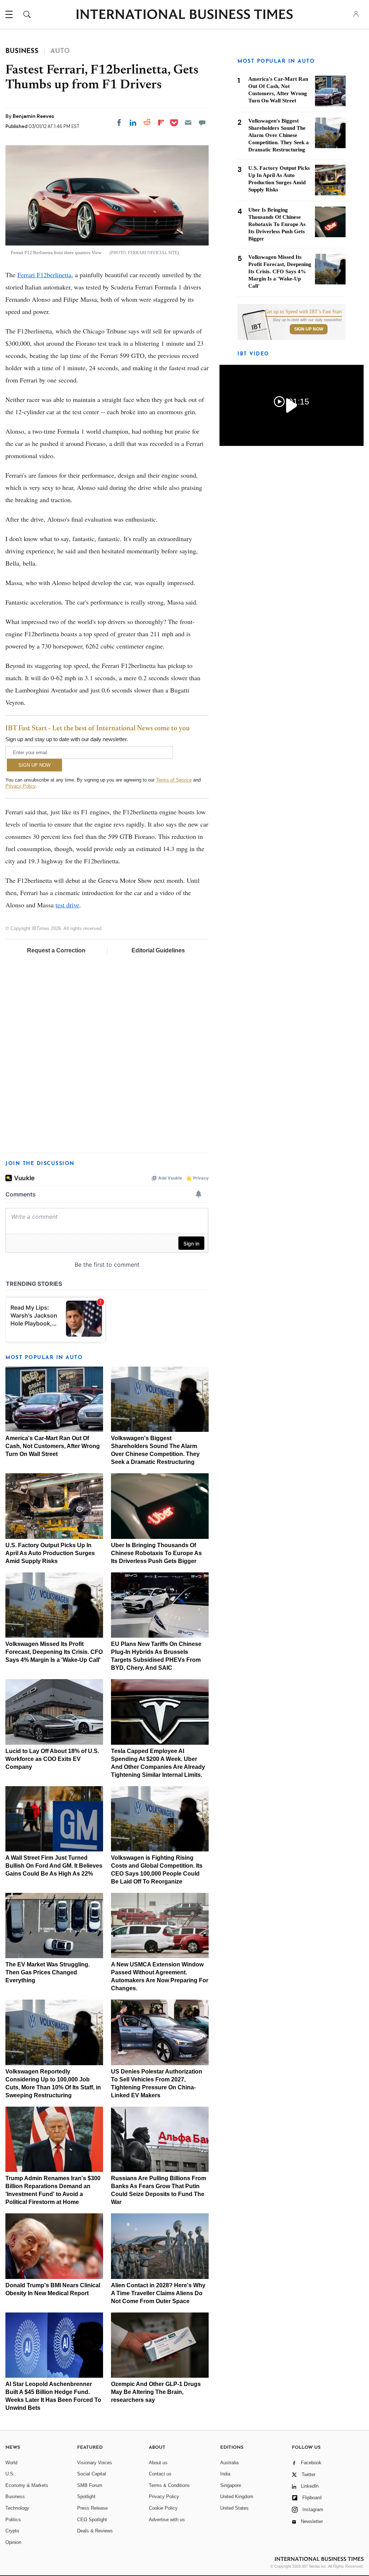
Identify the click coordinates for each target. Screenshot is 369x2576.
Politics (13, 2520)
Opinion (13, 2542)
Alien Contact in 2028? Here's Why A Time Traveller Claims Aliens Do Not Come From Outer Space (158, 2293)
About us (158, 2463)
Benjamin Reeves (33, 116)
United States (234, 2508)
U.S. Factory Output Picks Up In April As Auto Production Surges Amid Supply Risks (50, 1553)
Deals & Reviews (95, 2531)
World (11, 2463)
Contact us (160, 2474)
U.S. (10, 2474)
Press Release (92, 2508)
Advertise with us (167, 2520)
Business (15, 2497)
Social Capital (92, 2474)
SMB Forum (90, 2485)
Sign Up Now (309, 329)
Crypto (12, 2531)
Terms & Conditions (169, 2485)
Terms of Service (174, 780)
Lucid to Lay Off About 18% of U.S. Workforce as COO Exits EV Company (52, 1759)
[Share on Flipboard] (161, 123)
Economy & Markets (27, 2485)
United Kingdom (237, 2497)
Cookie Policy (163, 2508)
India (225, 2474)
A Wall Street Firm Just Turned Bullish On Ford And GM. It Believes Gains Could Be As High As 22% (54, 1866)
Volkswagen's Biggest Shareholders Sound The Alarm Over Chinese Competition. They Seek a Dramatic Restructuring (279, 135)
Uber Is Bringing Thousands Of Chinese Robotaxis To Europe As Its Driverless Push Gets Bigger (156, 1553)
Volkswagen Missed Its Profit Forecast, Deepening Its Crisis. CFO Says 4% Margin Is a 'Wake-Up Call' (54, 1652)
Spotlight (86, 2497)
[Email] (188, 123)
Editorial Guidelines (158, 950)
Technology (17, 2508)
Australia (229, 2463)
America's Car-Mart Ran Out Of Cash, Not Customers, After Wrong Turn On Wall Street (53, 1446)
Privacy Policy (20, 786)
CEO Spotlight (92, 2520)
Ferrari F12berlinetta (44, 275)
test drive (67, 905)
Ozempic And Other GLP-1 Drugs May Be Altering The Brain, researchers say (156, 2392)
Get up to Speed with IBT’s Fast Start (303, 312)
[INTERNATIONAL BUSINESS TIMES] (184, 15)
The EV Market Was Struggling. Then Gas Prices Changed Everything (48, 1972)
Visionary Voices (95, 2463)
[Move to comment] (202, 123)
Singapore (231, 2485)
